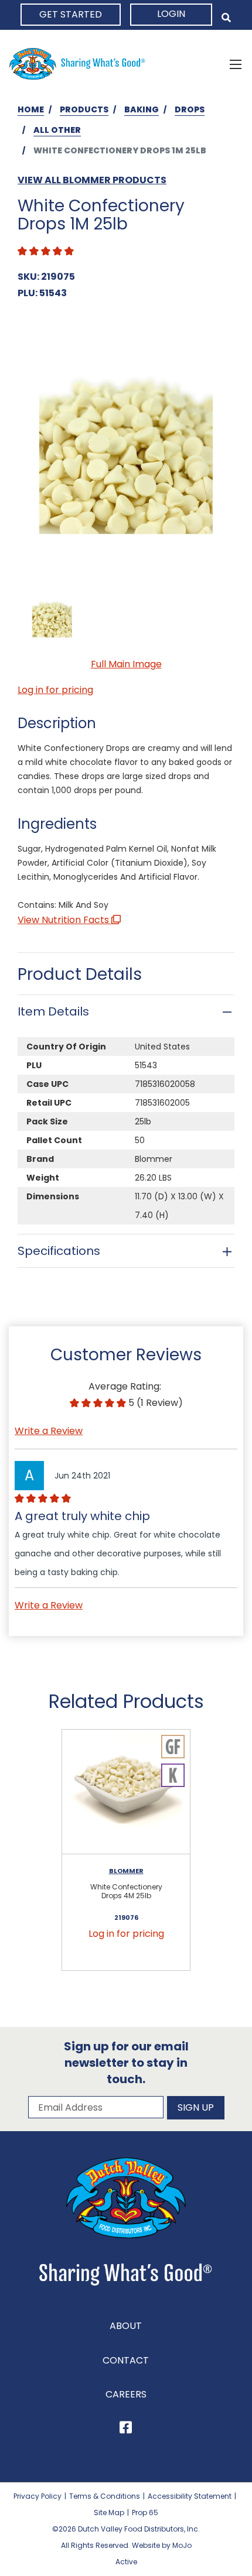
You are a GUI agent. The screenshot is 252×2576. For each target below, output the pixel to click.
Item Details (53, 1011)
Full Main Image (126, 664)
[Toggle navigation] (236, 64)
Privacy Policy (38, 2496)
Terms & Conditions (105, 2496)
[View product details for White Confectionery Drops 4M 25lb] (126, 1792)
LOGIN (171, 14)
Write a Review (49, 1431)
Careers (126, 2394)
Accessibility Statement (190, 2496)
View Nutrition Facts (64, 920)
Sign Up (196, 2107)
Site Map (109, 2512)
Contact (126, 2360)
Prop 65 (145, 2512)
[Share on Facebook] (126, 2429)
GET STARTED (71, 14)
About (126, 2326)
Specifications (59, 1251)
